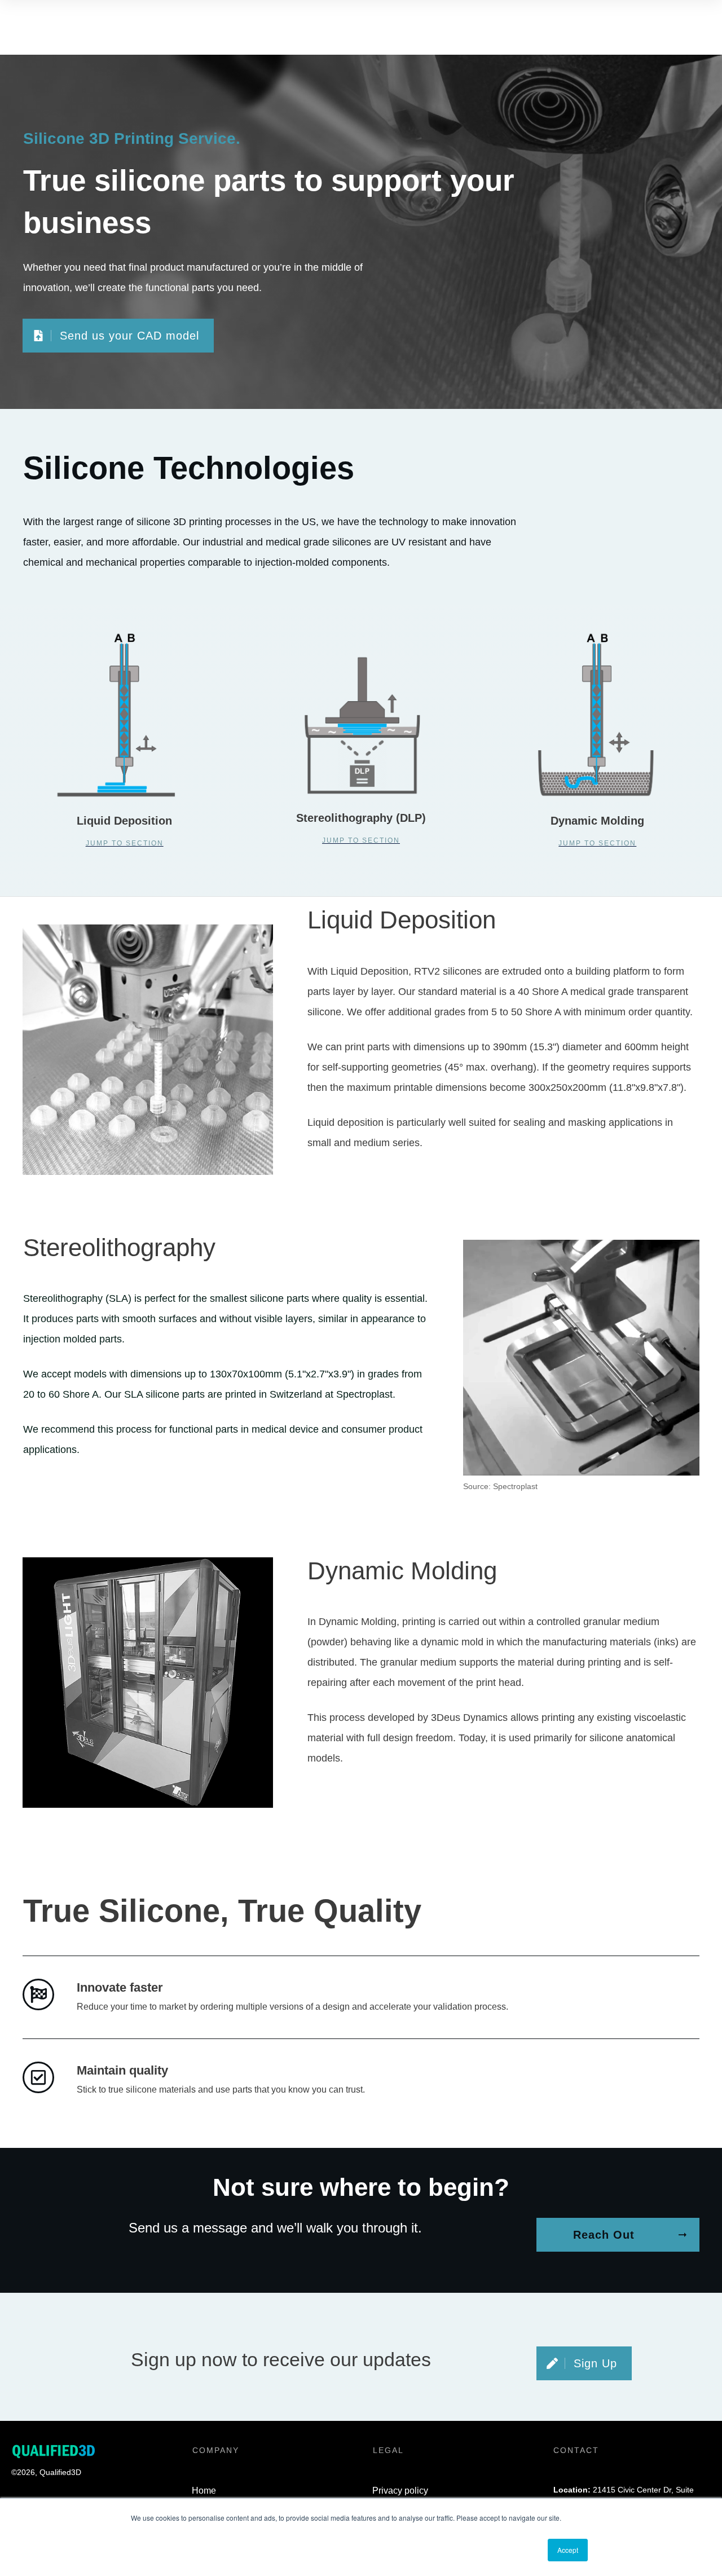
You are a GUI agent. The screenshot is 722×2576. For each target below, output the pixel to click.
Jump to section (125, 843)
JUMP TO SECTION (361, 840)
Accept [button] (568, 2550)
